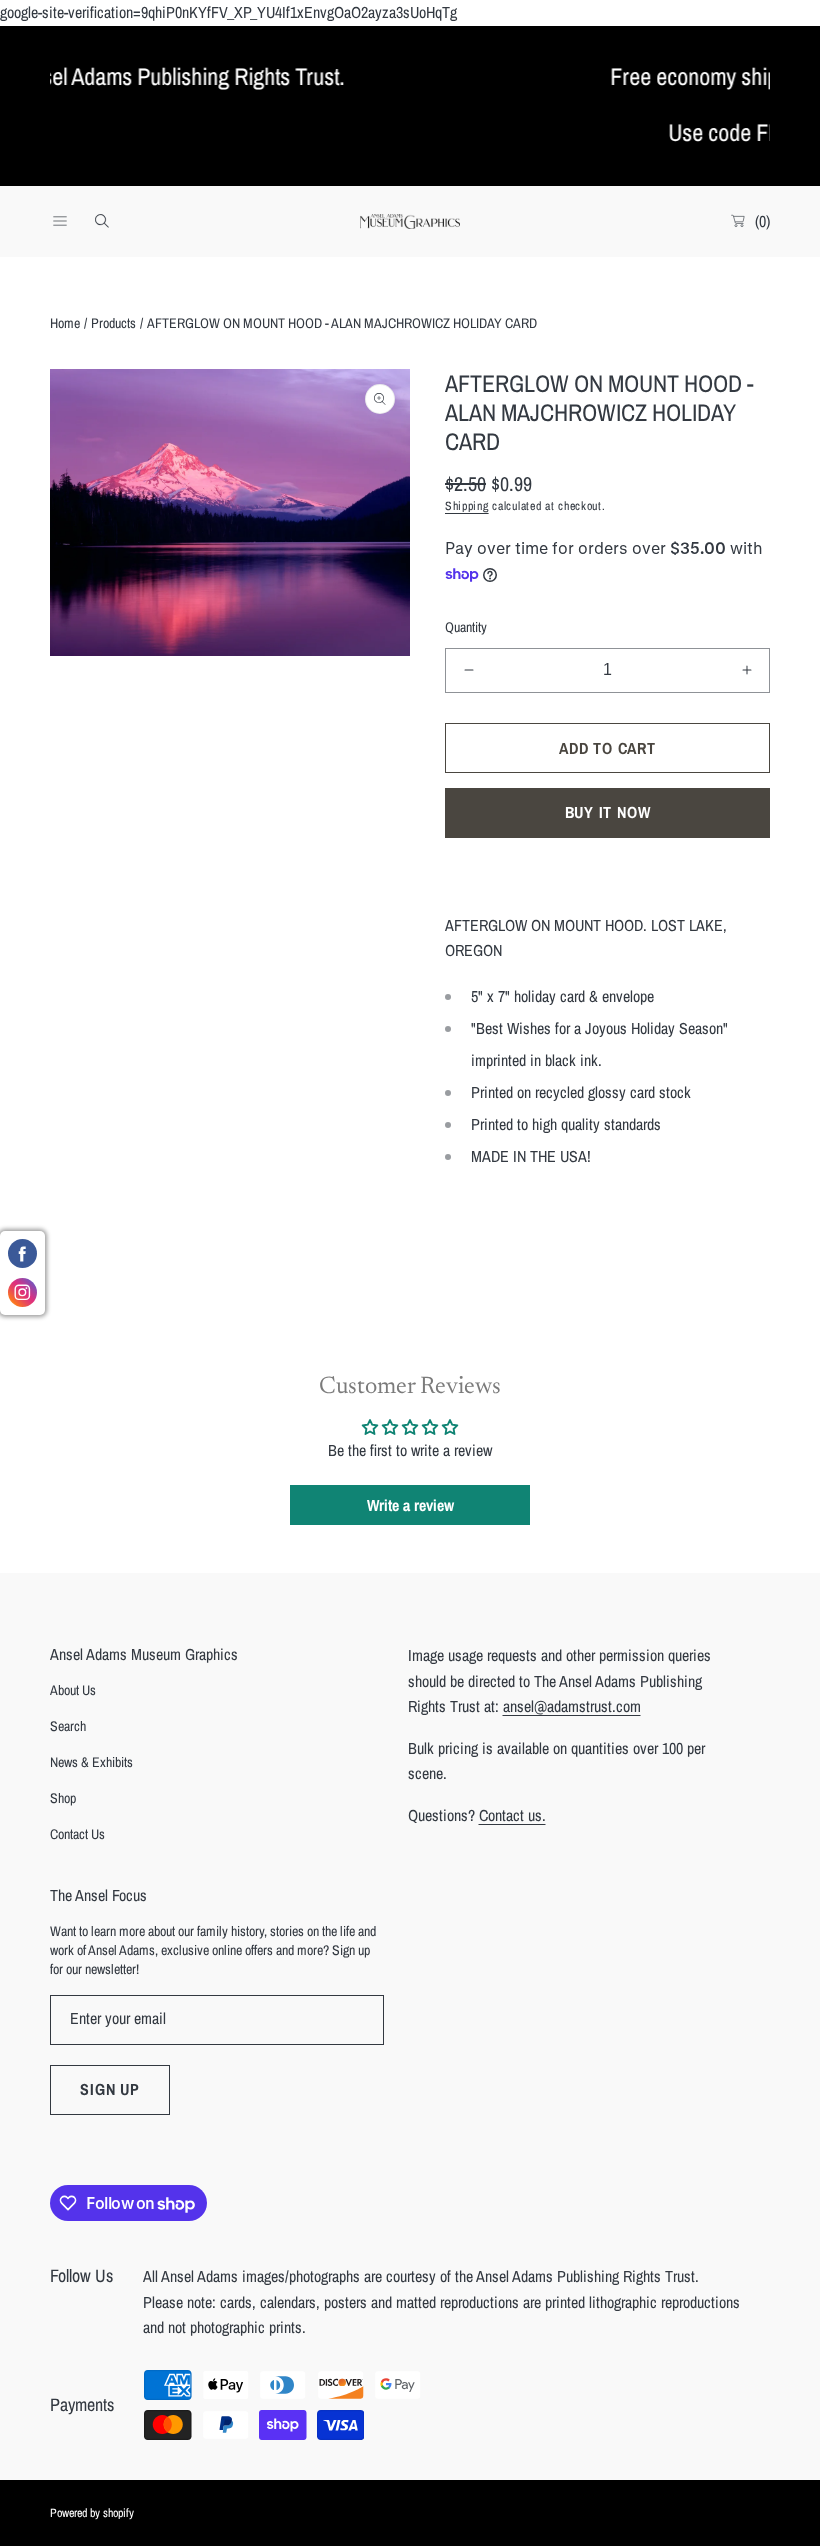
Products (113, 323)
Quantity (466, 627)
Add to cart (607, 748)
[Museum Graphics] (410, 221)
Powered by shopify (92, 2513)
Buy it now (608, 812)
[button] (60, 221)
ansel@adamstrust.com (572, 1706)
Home (65, 323)
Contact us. (512, 1815)
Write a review (410, 1505)
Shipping (467, 506)
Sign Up (110, 2089)
